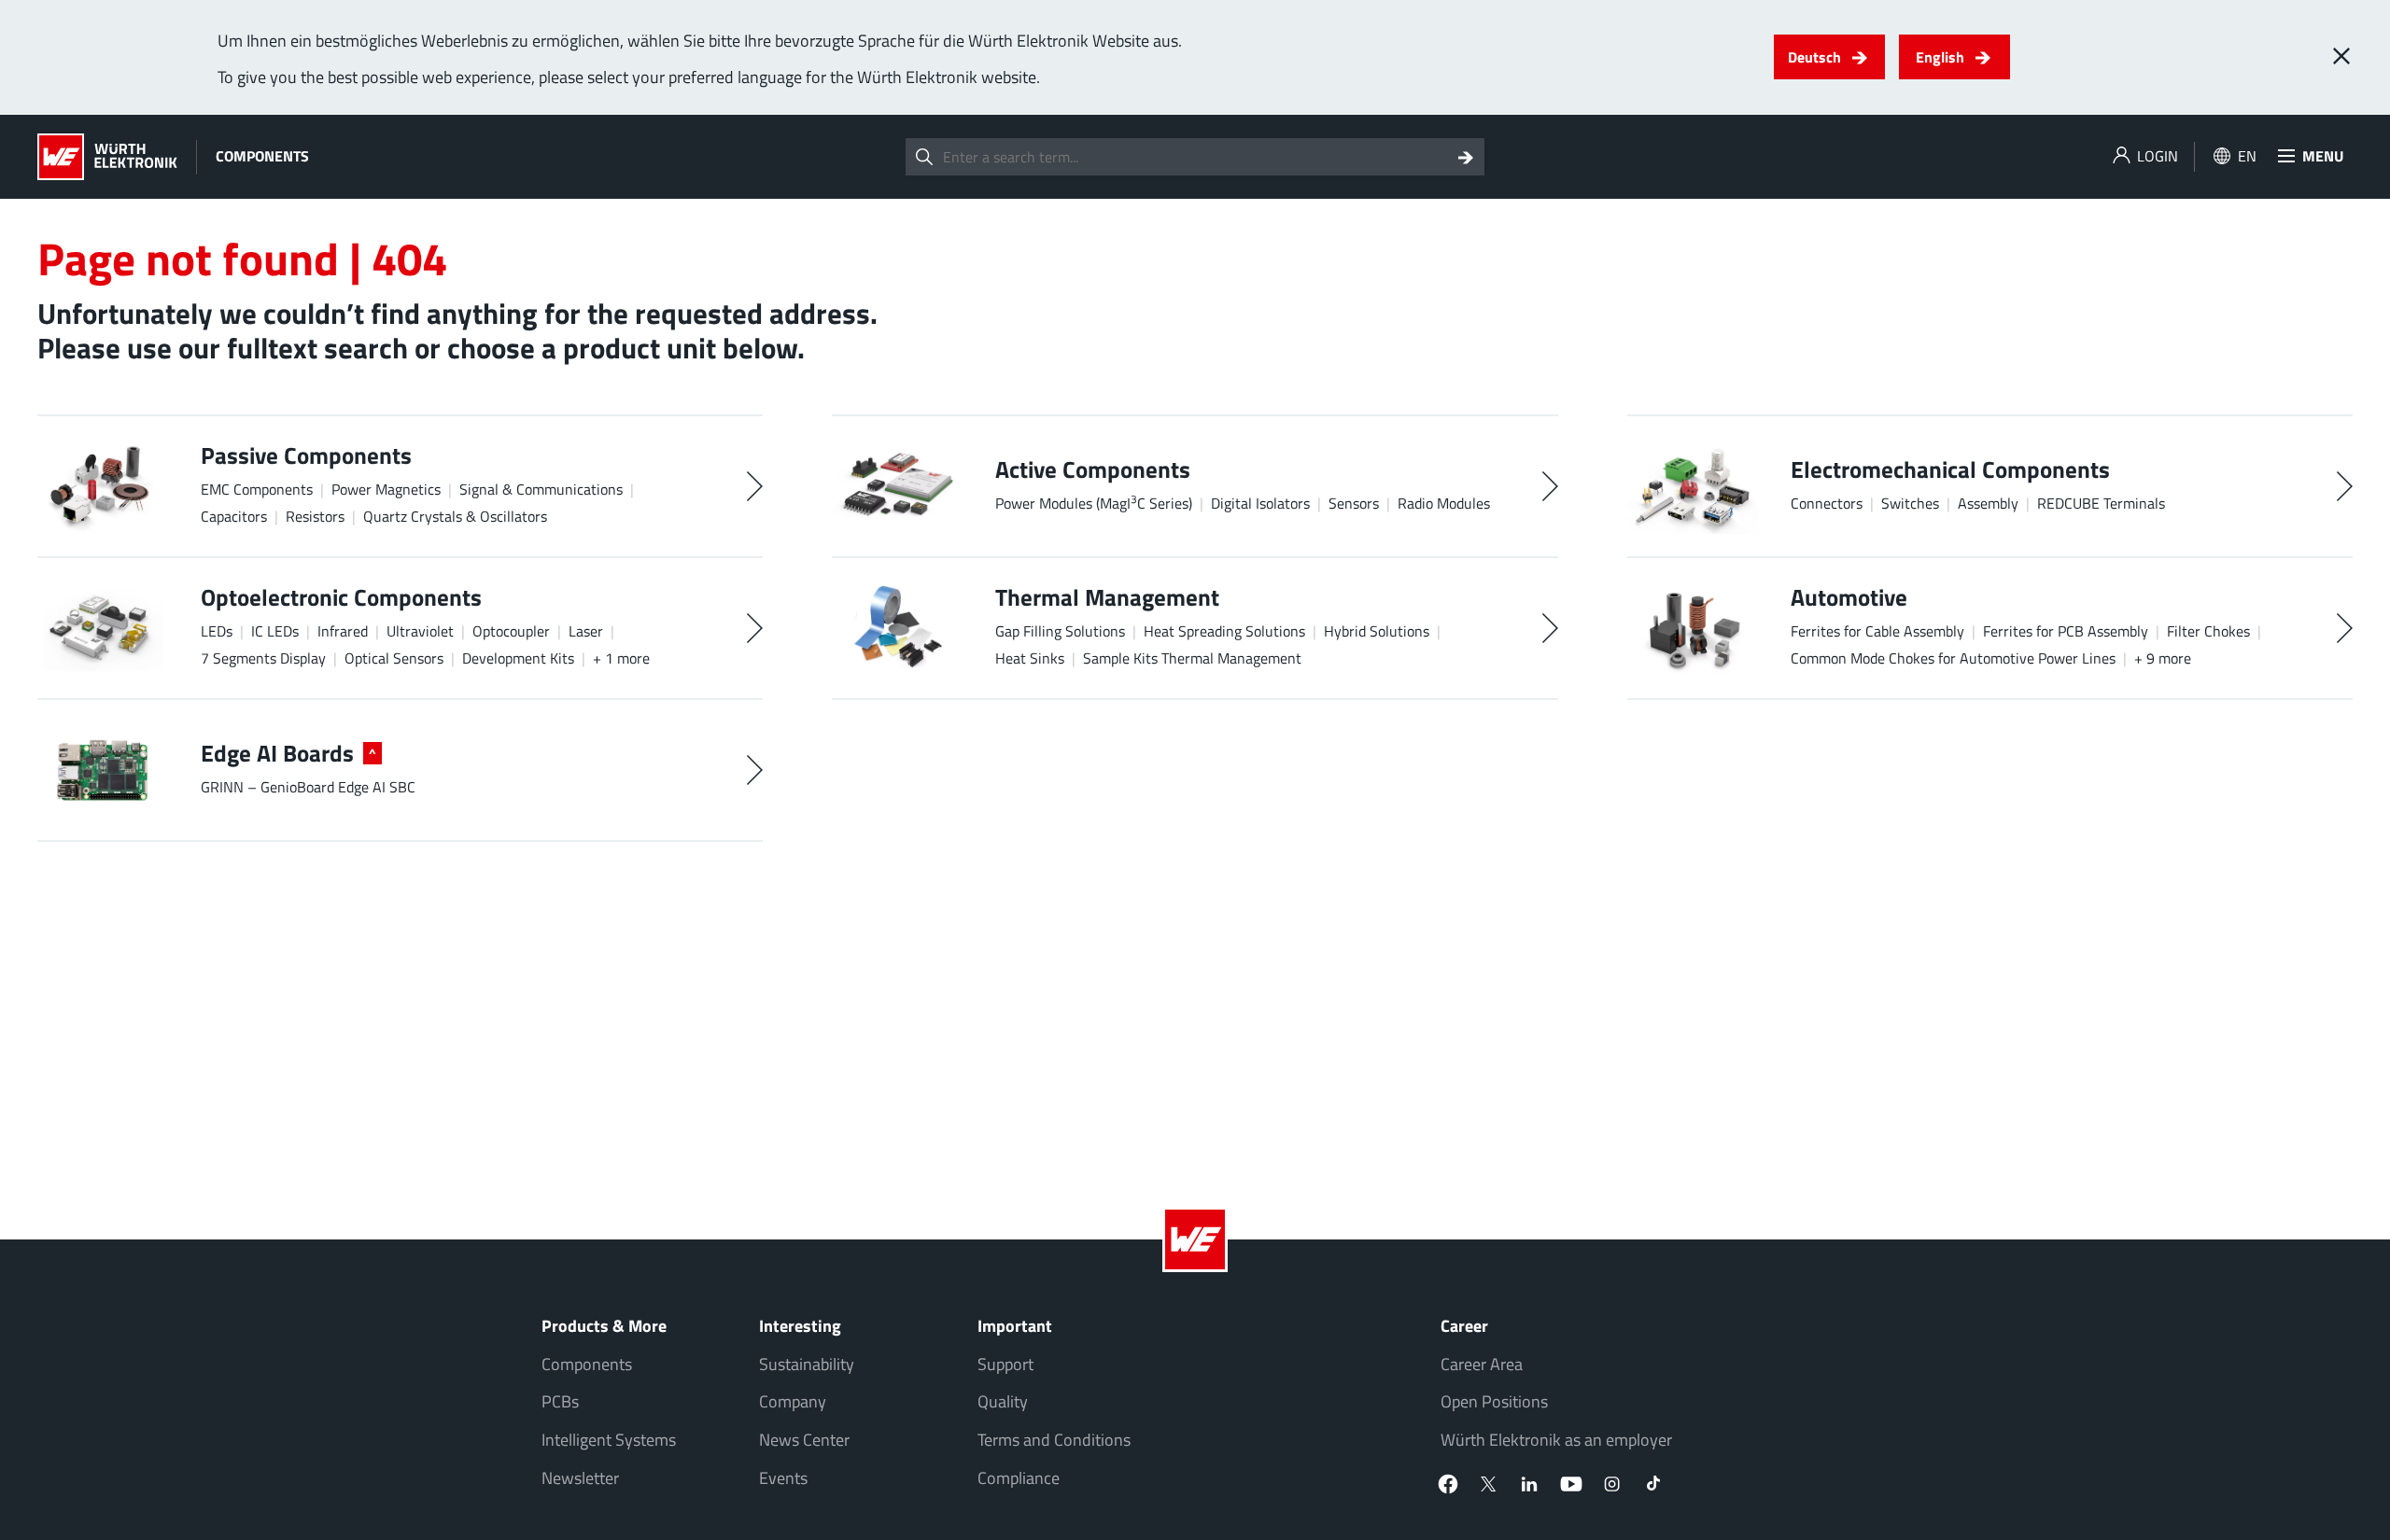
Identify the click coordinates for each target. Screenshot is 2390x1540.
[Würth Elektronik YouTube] (1571, 1484)
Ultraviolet (420, 631)
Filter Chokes (2208, 631)
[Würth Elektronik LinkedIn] (1530, 1484)
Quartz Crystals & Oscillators (455, 516)
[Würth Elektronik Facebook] (1448, 1484)
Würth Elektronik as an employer (1556, 1440)
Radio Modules (1444, 503)
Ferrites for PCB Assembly (2066, 631)
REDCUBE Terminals (2101, 503)
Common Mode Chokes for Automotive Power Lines (1953, 658)
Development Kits (518, 658)
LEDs (217, 631)
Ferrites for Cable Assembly (1877, 631)
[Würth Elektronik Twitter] (1489, 1484)
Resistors (315, 516)
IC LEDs (275, 631)
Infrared (343, 631)
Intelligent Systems (609, 1440)
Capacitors (234, 516)
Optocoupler (511, 631)
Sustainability (807, 1364)
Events (783, 1478)
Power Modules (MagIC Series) (1094, 503)
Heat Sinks (1030, 658)
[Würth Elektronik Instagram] (1612, 1484)
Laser (586, 631)
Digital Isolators (1260, 503)
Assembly (1988, 503)
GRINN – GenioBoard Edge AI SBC (308, 787)
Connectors (1827, 503)
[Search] (1466, 157)
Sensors (1354, 503)
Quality (1003, 1401)
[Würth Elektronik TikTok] (1653, 1484)
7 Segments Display (263, 658)
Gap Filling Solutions (1060, 631)
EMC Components (257, 489)
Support (1005, 1364)
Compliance (1019, 1478)
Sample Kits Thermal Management (1192, 658)
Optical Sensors (394, 658)
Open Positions (1494, 1401)
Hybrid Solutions (1377, 631)
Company (793, 1401)
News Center (804, 1440)
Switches (1910, 503)
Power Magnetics (386, 489)
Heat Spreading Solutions (1224, 631)
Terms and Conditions (1054, 1440)
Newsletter (580, 1478)
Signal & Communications (541, 489)
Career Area (1482, 1364)
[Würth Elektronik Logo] (107, 157)
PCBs (560, 1401)
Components (587, 1364)
